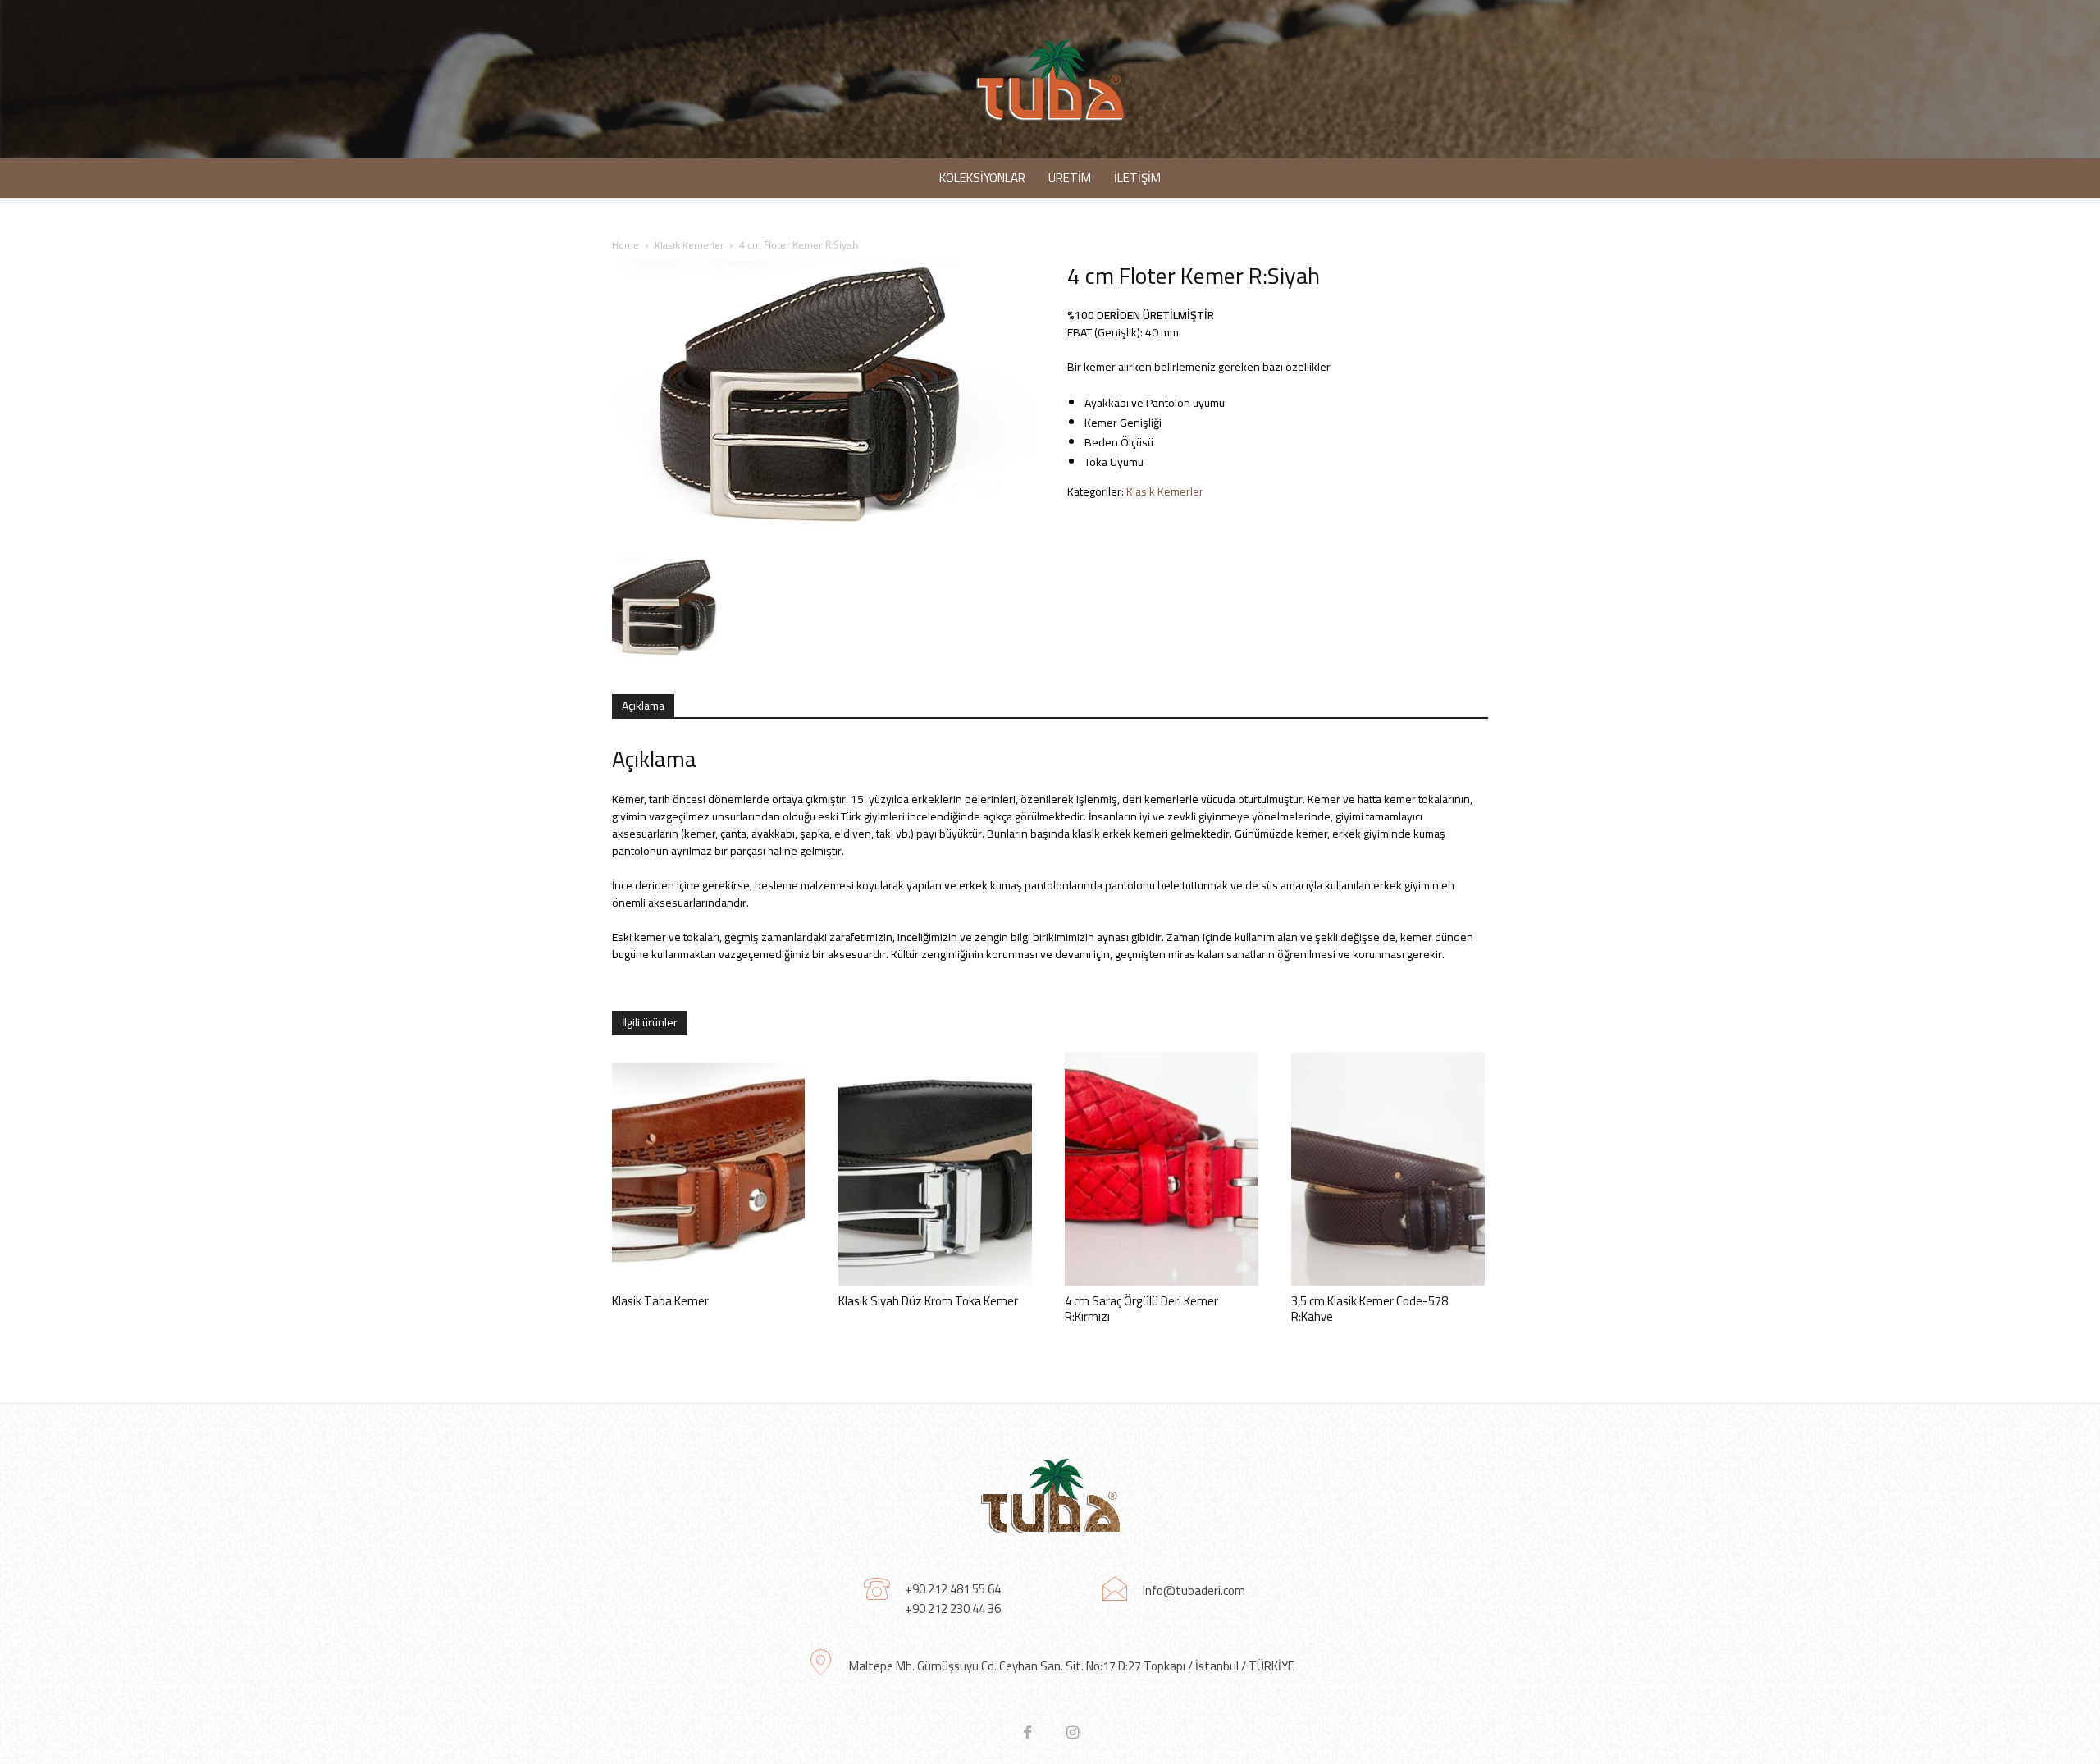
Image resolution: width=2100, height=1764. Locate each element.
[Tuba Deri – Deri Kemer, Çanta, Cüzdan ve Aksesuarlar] (1050, 79)
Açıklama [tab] (643, 706)
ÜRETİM (1070, 178)
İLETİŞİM (1137, 178)
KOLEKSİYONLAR (982, 178)
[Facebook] (1027, 1733)
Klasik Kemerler (689, 245)
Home (625, 245)
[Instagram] (1073, 1733)
